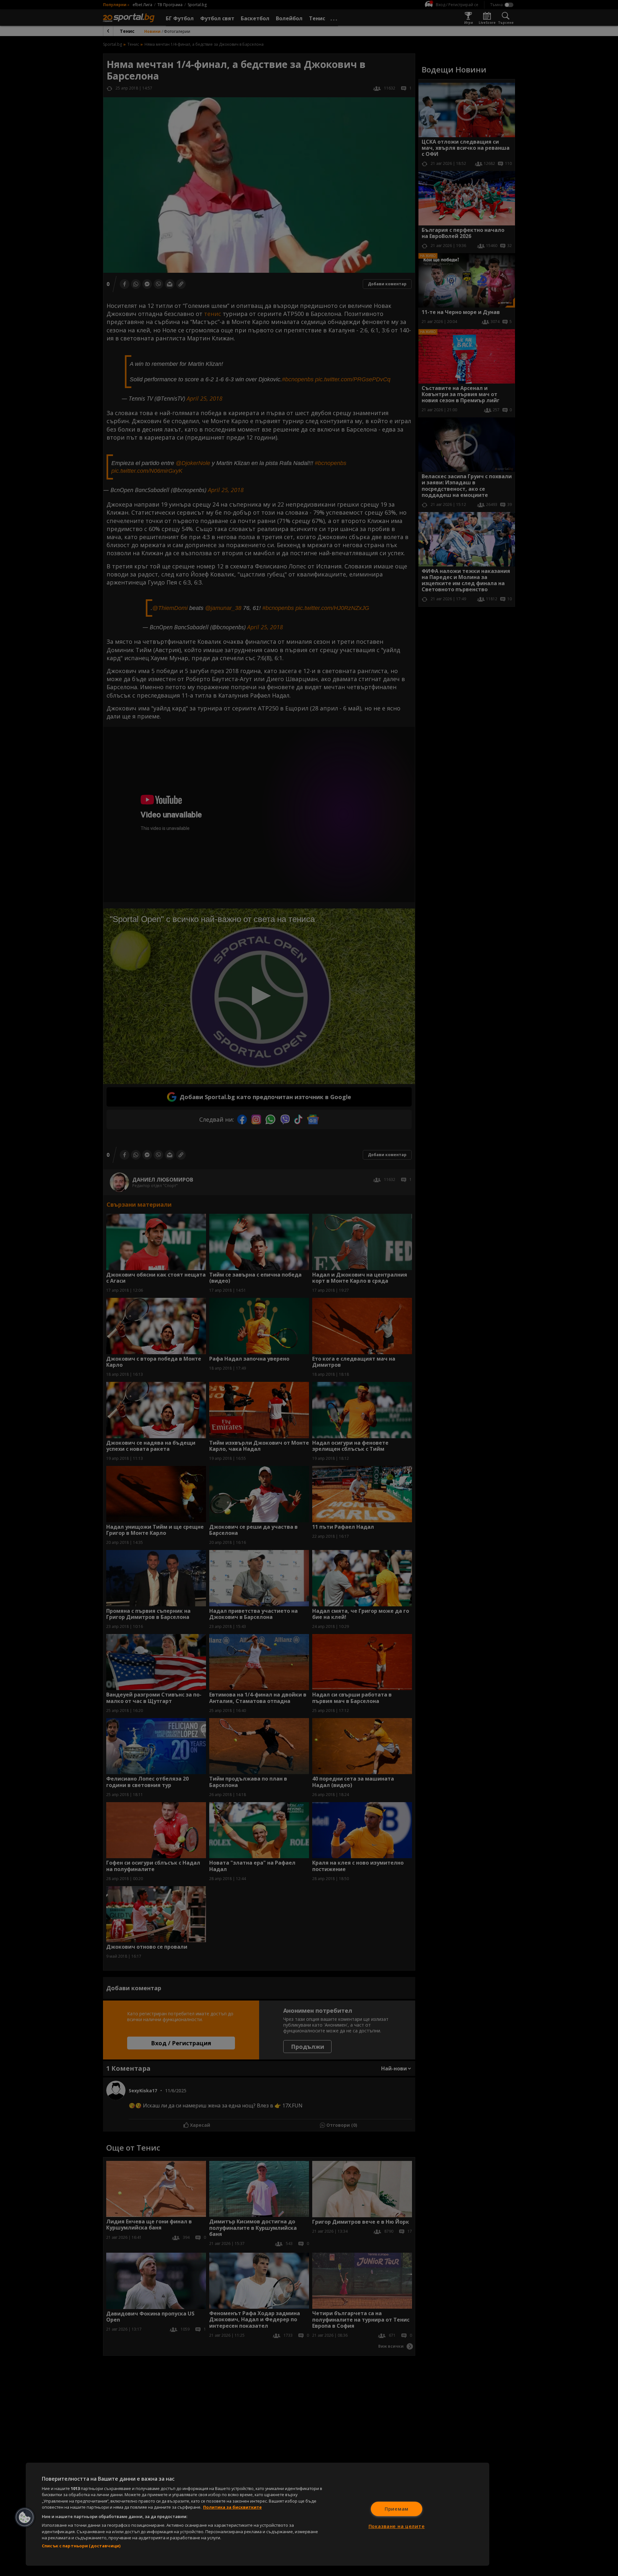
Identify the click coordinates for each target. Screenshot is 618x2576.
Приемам (397, 2509)
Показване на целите (397, 2526)
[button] (25, 2517)
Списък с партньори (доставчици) (81, 2546)
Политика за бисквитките (232, 2507)
